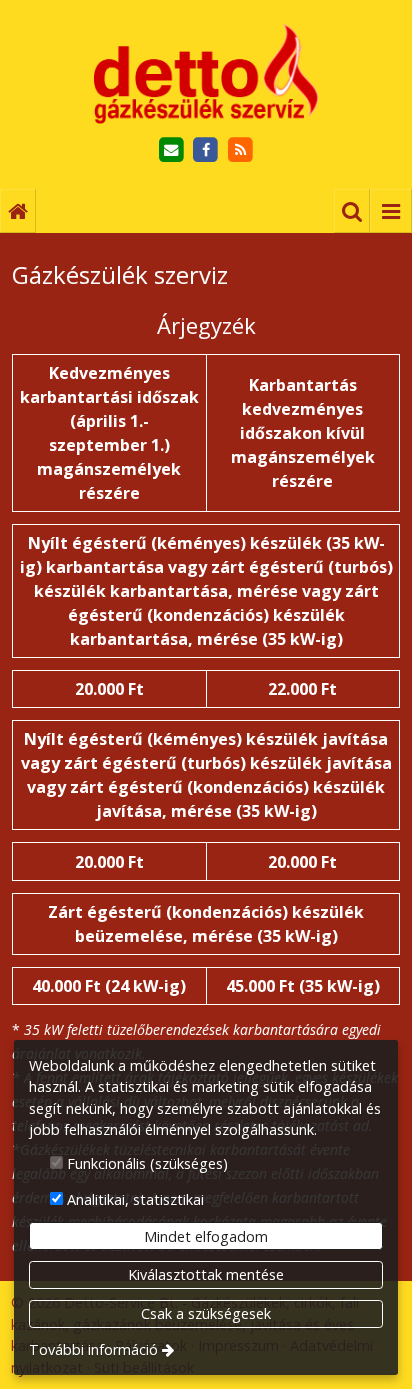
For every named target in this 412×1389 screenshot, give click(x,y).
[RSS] (240, 150)
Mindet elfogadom (206, 1236)
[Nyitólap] (206, 74)
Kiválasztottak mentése (206, 1274)
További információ (93, 1349)
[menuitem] (18, 211)
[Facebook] (206, 150)
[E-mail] (171, 150)
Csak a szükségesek (206, 1313)
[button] (391, 211)
